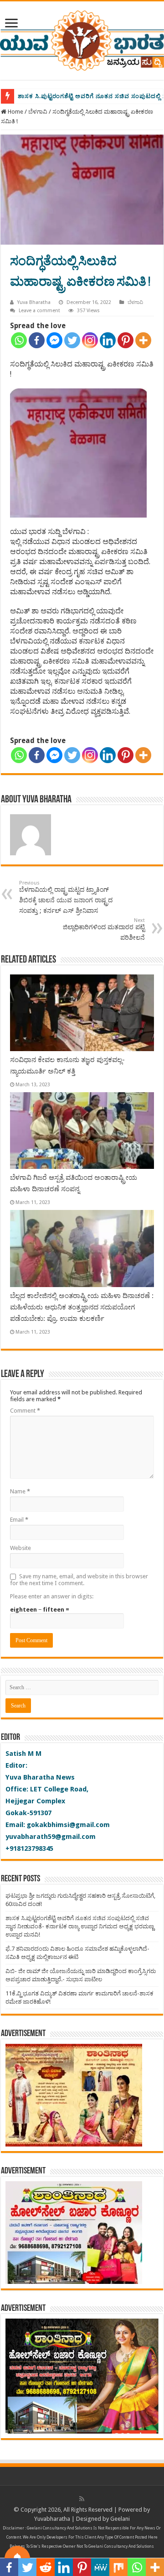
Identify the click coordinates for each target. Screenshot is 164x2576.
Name (20, 1491)
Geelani (120, 2519)
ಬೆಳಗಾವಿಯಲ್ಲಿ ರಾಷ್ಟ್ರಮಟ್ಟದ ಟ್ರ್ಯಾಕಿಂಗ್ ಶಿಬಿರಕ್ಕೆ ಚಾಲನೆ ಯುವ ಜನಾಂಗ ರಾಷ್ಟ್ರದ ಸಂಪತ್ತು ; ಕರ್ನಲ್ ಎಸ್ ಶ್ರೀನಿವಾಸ (66, 897)
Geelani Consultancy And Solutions (60, 2528)
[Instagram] (90, 340)
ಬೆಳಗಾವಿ (38, 112)
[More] (143, 340)
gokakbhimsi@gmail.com (68, 1825)
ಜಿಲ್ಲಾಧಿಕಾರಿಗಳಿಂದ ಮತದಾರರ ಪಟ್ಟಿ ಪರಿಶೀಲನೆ (104, 929)
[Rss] (82, 2499)
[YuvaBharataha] (82, 39)
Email (19, 1520)
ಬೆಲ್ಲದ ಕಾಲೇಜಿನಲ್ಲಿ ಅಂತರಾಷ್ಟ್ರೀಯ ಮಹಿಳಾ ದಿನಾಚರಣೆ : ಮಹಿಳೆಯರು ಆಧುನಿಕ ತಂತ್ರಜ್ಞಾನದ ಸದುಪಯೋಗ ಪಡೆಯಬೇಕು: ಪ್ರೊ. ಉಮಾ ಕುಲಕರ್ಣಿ (82, 1307)
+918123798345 (29, 1848)
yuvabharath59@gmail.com (51, 1837)
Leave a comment (39, 311)
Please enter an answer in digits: (52, 1596)
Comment (25, 1411)
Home (15, 112)
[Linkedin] (108, 340)
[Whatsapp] (19, 340)
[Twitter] (72, 340)
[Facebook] (37, 340)
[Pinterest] (126, 340)
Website (20, 1548)
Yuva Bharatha (34, 302)
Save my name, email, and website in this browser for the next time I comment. (79, 1580)
